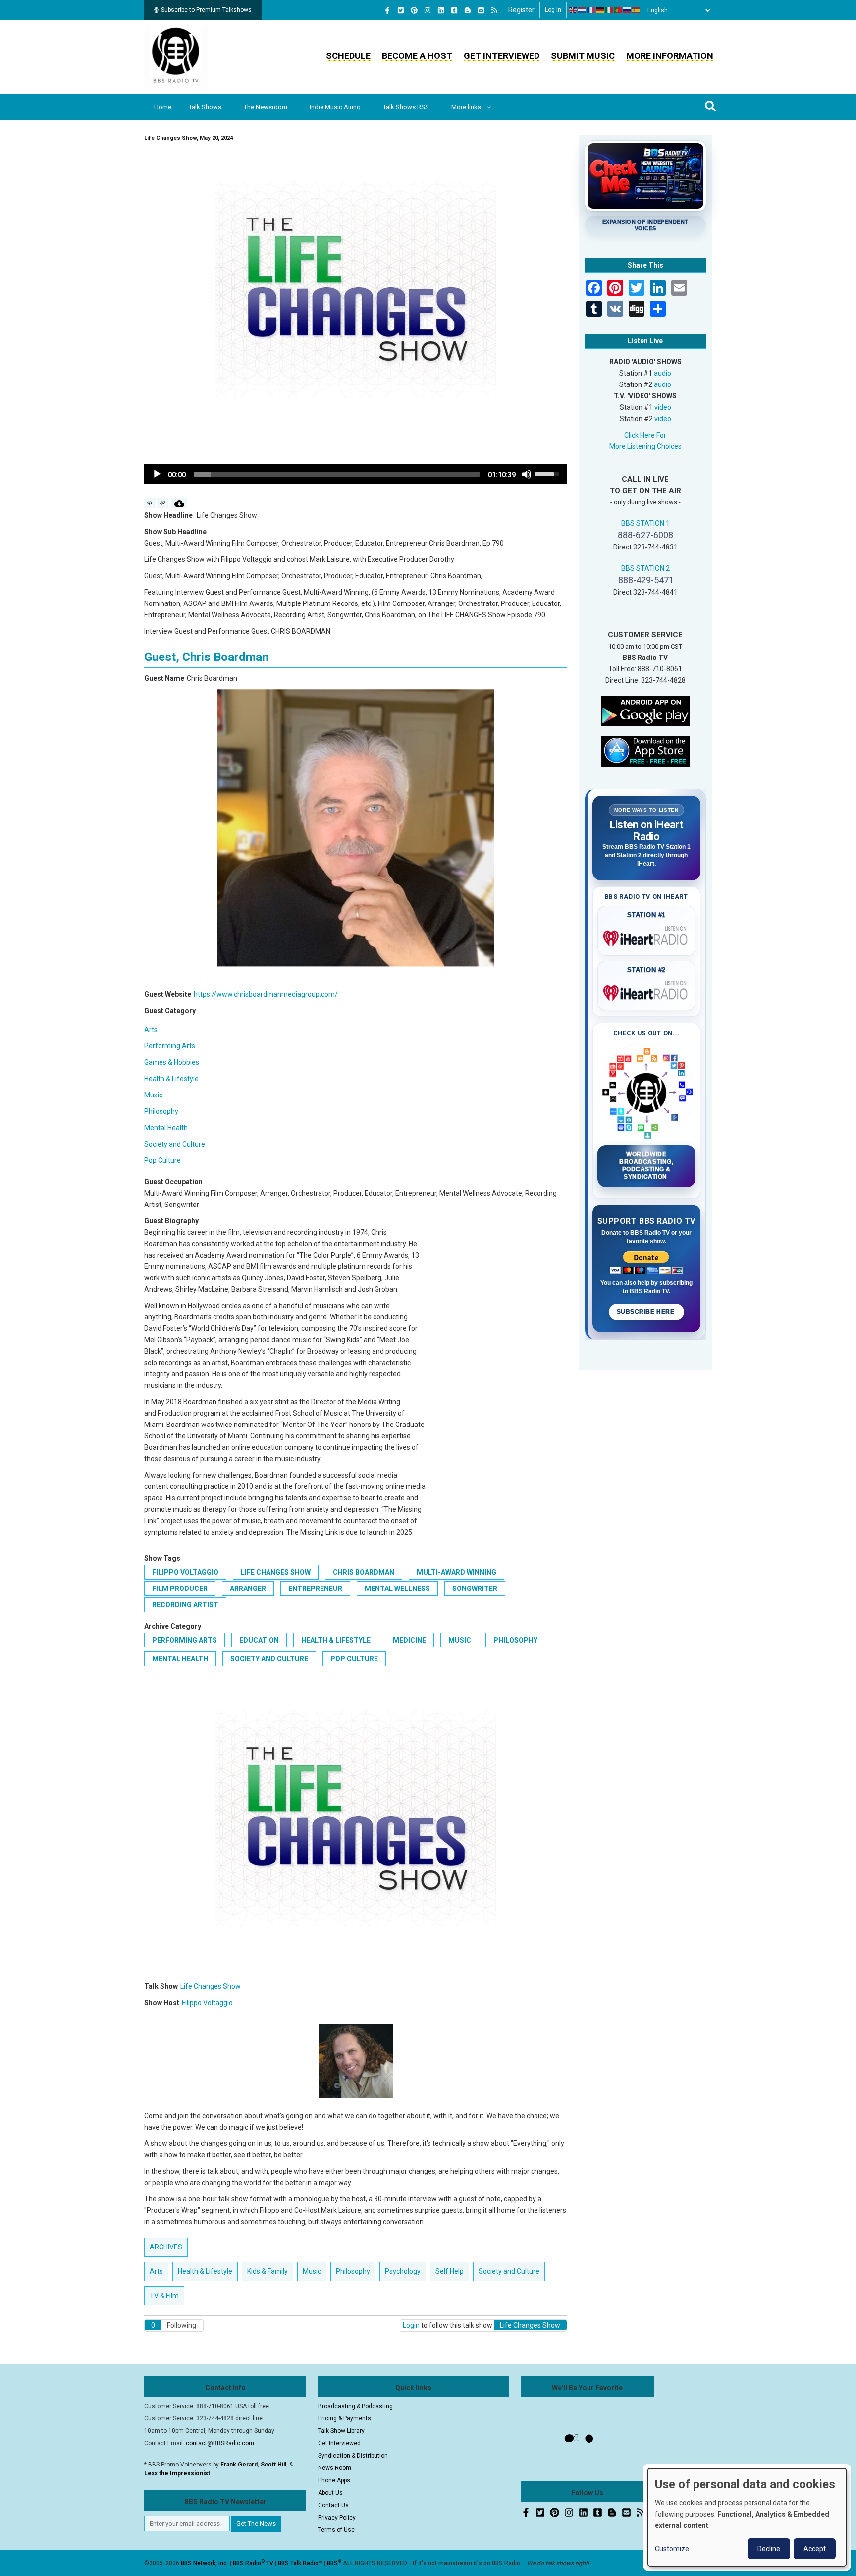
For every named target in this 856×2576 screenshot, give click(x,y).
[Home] (176, 56)
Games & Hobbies (172, 1062)
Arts (151, 1030)
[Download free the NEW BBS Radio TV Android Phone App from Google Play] (645, 710)
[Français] (591, 10)
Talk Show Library (341, 2431)
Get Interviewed (502, 56)
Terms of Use (336, 2530)
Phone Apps (334, 2480)
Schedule (348, 56)
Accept (815, 2549)
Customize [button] (672, 2549)
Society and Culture (175, 1144)
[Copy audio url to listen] (163, 503)
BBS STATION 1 (645, 523)
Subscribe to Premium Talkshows (206, 10)
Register (521, 10)
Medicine (409, 1640)
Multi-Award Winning (456, 1572)
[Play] (157, 474)
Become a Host (417, 56)
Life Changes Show (276, 1572)
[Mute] (527, 474)
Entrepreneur (315, 1589)
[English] (574, 10)
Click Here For (645, 435)
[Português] (618, 10)
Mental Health (166, 1128)
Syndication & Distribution (353, 2456)
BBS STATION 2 (645, 568)
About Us (330, 2493)
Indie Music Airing (335, 107)
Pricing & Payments (345, 2418)
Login (411, 2325)
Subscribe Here (646, 1312)
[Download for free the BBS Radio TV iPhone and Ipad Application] (645, 750)
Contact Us (333, 2505)
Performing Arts (170, 1046)
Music (153, 1095)
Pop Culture (162, 1160)
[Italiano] (609, 10)
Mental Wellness (397, 1589)
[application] (356, 474)
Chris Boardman (364, 1572)
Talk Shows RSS (406, 107)
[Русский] (627, 10)
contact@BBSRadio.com (220, 2443)
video (663, 407)
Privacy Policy (337, 2518)
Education (259, 1640)
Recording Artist (185, 1605)
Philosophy (161, 1111)
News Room (335, 2468)
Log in (553, 10)
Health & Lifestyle (171, 1079)
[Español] (636, 10)
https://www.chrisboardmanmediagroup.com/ (266, 994)
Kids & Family (267, 2271)
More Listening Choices (645, 446)
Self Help (450, 2271)
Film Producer (180, 1589)
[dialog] (747, 2517)
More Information (670, 56)
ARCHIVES (166, 2247)
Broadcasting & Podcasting (355, 2406)
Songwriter (475, 1589)
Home (163, 107)
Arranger (248, 1589)
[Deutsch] (600, 10)
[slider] (337, 474)
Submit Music (583, 56)
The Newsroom (266, 107)
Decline (769, 2549)
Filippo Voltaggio (185, 1572)
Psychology (403, 2271)
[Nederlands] (583, 10)
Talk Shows (205, 107)
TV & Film (164, 2296)
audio (663, 373)
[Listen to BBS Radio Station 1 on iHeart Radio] (647, 936)
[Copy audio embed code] (150, 503)
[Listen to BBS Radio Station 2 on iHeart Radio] (647, 991)
